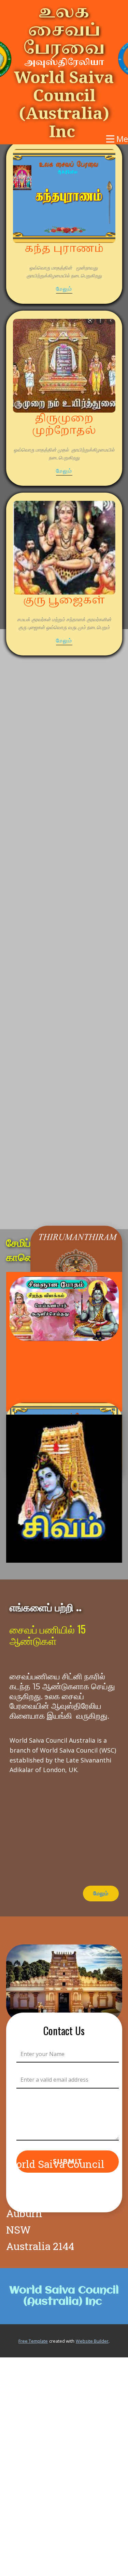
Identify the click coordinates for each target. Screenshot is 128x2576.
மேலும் (64, 289)
